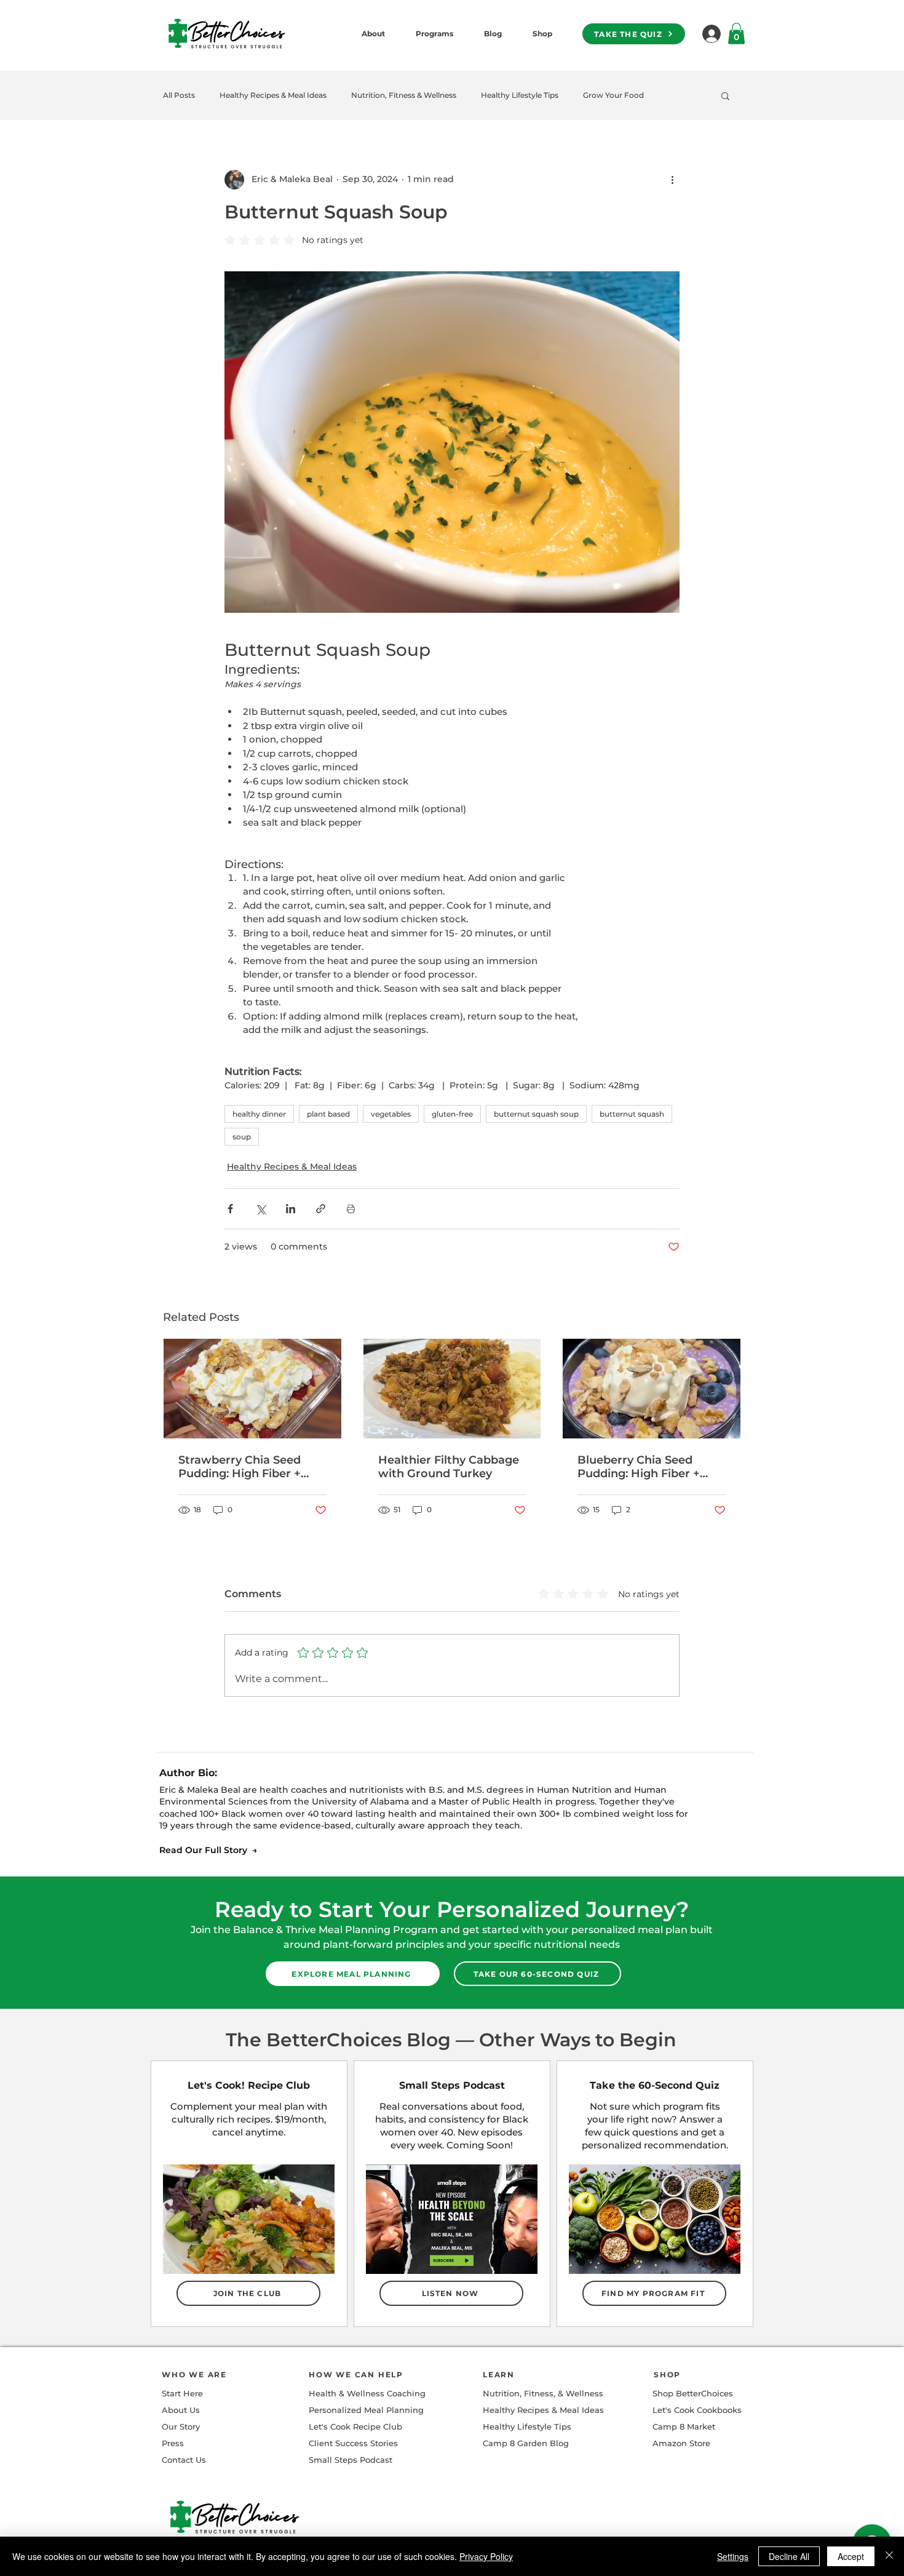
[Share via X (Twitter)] (260, 1209)
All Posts (179, 95)
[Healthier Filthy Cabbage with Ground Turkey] (452, 1389)
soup (242, 1137)
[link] (736, 34)
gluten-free (452, 1114)
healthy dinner (259, 1114)
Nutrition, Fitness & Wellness (404, 95)
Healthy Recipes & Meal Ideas (273, 95)
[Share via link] (321, 1209)
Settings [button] (733, 2556)
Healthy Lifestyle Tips (520, 95)
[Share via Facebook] (230, 1209)
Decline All (789, 2556)
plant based (328, 1114)
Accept (851, 2556)
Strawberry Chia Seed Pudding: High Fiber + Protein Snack (240, 1467)
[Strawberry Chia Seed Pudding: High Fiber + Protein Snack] (252, 1389)
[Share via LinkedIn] (291, 1209)
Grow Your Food (613, 95)
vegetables (391, 1114)
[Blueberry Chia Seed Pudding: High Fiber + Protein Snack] (652, 1389)
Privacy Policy (486, 2556)
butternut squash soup (536, 1114)
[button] (725, 95)
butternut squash (632, 1114)
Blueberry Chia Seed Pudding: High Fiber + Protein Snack (639, 1467)
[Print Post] (351, 1209)
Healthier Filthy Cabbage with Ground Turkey (449, 1467)
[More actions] (672, 180)
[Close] (889, 2556)
